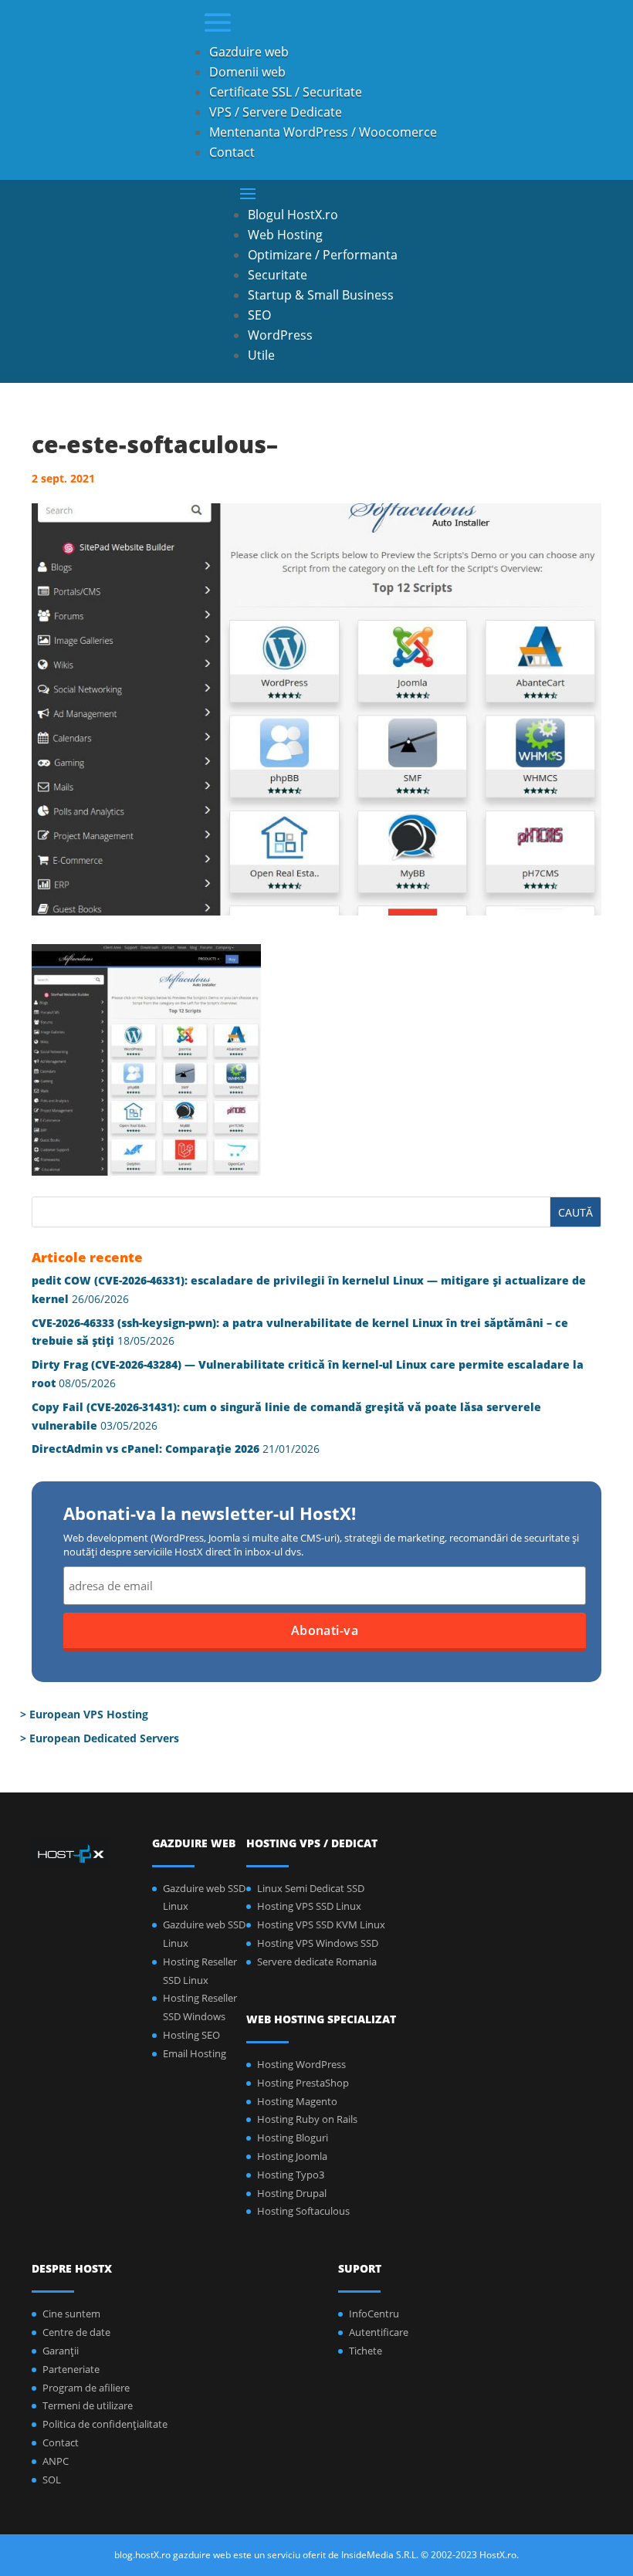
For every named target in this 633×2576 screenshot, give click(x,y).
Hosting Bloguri (293, 2138)
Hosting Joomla (292, 2156)
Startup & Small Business (321, 295)
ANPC (56, 2461)
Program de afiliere (86, 2388)
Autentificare (379, 2332)
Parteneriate (71, 2369)
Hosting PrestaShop (303, 2083)
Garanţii (61, 2351)
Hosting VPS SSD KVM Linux (321, 1924)
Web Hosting (285, 235)
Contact (232, 152)
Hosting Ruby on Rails (307, 2119)
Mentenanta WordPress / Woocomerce (323, 132)
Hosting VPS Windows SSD (318, 1943)
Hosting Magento (297, 2101)
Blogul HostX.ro (293, 215)
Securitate (278, 275)
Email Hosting (195, 2053)
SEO (259, 315)
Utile (261, 355)
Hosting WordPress (301, 2064)
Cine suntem (71, 2314)
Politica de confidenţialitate (105, 2424)
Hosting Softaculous (303, 2211)
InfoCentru (374, 2314)
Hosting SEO (191, 2035)
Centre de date (76, 2332)
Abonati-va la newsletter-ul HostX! (210, 1515)
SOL (52, 2480)
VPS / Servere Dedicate (276, 112)
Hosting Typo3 (291, 2175)
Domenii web (247, 72)
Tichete (366, 2351)
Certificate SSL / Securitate (286, 92)
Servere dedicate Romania (317, 1962)
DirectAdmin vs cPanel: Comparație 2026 (146, 1449)
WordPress (280, 335)
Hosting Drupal (292, 2193)
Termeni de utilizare (88, 2405)
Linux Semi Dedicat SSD (311, 1888)
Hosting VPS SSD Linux (309, 1906)
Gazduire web (249, 52)
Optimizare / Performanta (323, 255)
